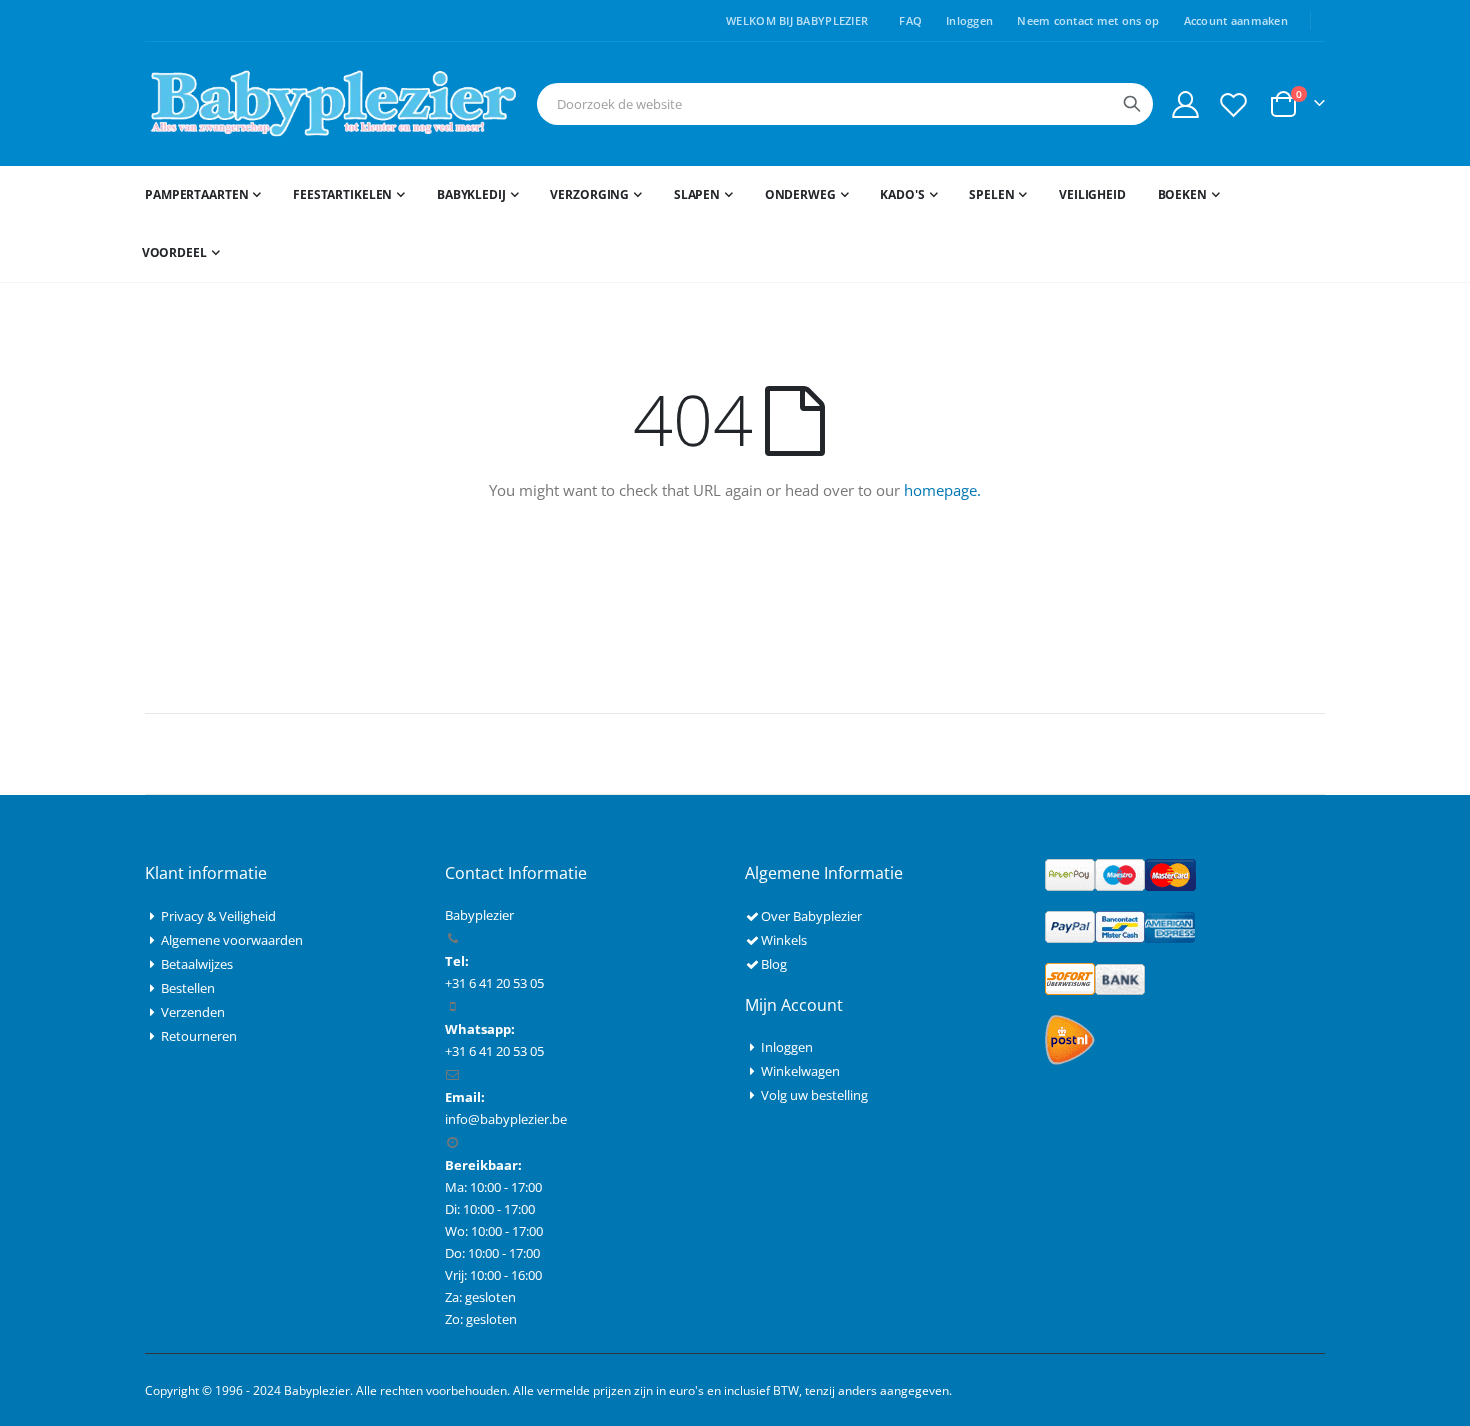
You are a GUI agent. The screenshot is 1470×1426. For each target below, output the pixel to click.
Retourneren (199, 1036)
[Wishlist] (1234, 104)
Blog (774, 964)
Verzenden (193, 1012)
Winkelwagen (800, 1071)
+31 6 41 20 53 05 (494, 1051)
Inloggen (969, 20)
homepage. (942, 490)
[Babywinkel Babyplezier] (332, 104)
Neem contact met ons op (1088, 20)
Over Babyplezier (811, 916)
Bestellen (188, 988)
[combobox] (845, 104)
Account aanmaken (1236, 20)
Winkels (784, 940)
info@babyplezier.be (506, 1119)
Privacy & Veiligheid (218, 916)
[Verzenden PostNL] (1070, 1039)
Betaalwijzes (197, 964)
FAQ (910, 20)
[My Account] (1185, 104)
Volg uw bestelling (814, 1095)
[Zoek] (1132, 104)
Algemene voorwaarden (232, 940)
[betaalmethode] (1120, 874)
